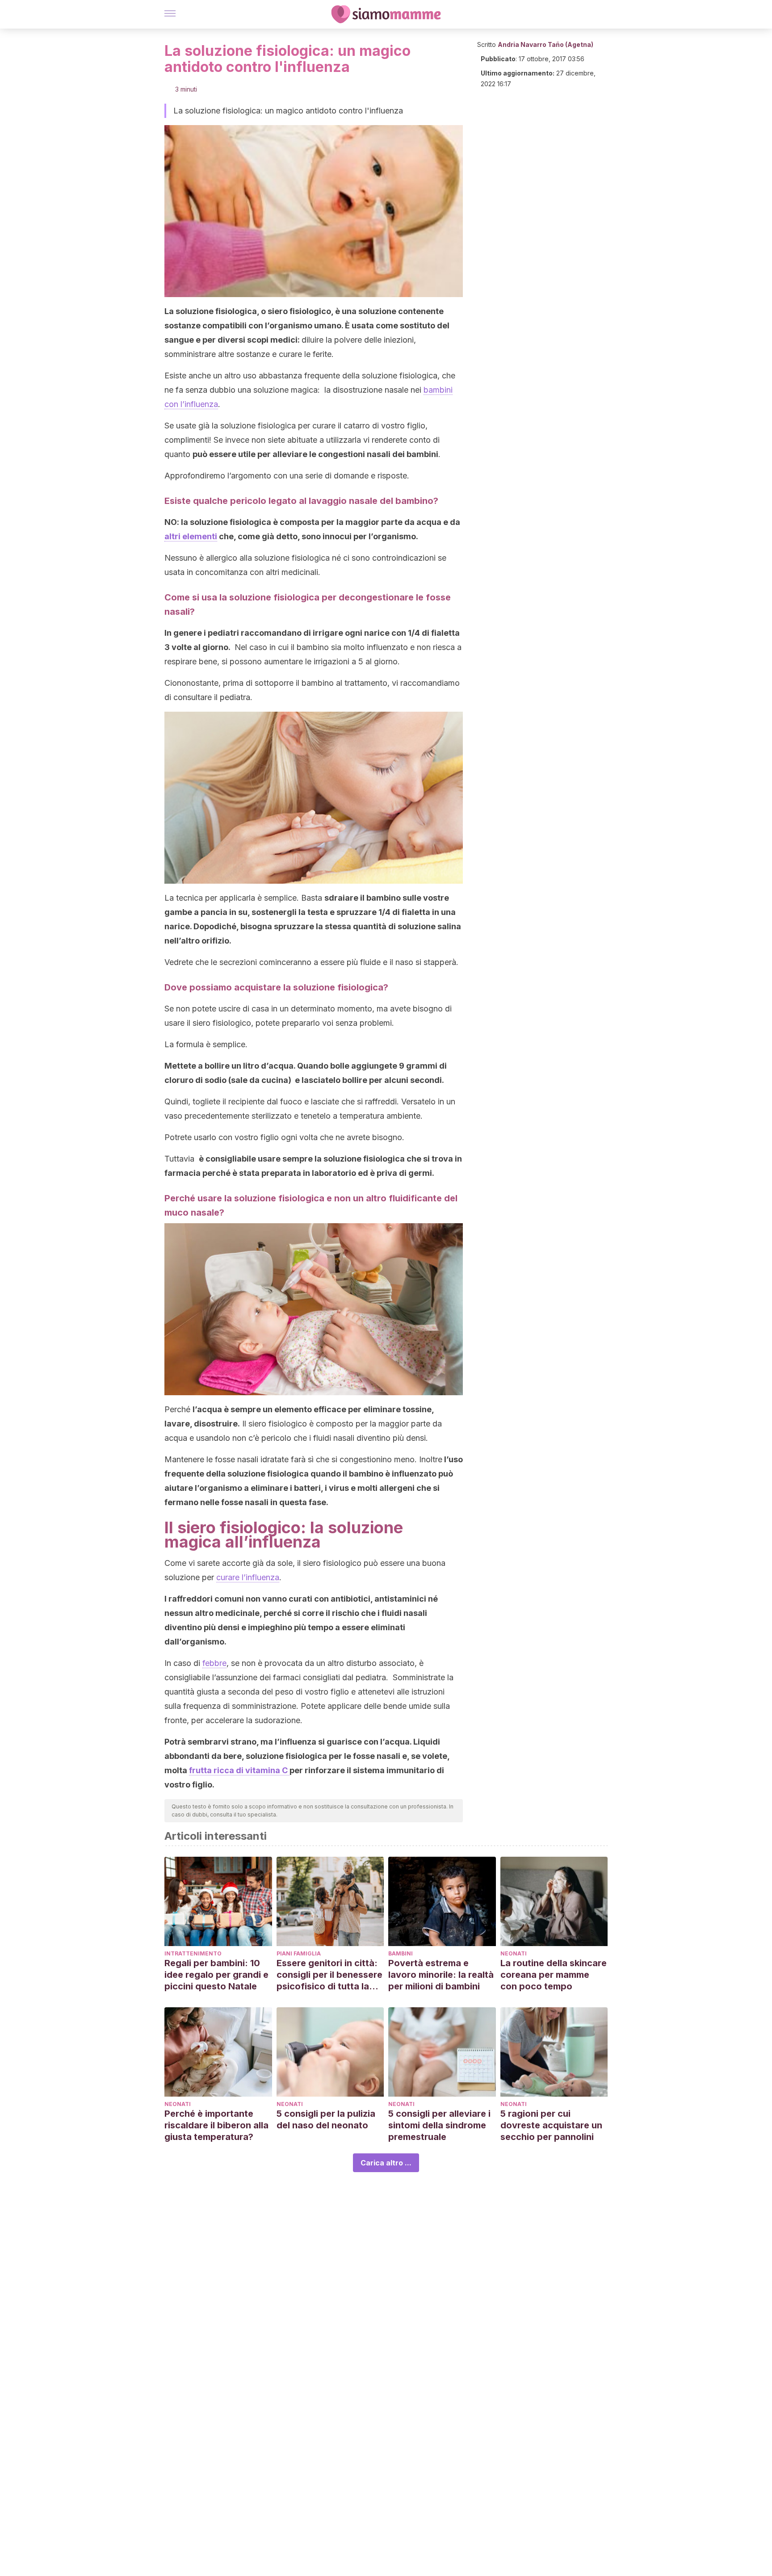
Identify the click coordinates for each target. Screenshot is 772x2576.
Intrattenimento (193, 1953)
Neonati (514, 1953)
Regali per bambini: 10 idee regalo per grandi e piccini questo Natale (216, 1975)
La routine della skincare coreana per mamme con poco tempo (554, 1975)
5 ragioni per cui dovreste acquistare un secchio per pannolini (551, 2125)
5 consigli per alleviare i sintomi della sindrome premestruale (439, 2125)
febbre (214, 1663)
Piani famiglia (299, 1953)
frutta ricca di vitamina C (239, 1770)
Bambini (401, 1953)
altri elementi (191, 536)
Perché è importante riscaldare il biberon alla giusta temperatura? (216, 2125)
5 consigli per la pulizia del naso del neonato (326, 2119)
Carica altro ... (386, 2163)
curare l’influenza (248, 1577)
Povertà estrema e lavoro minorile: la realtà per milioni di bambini (441, 1975)
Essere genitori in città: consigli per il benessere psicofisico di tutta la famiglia (329, 1975)
